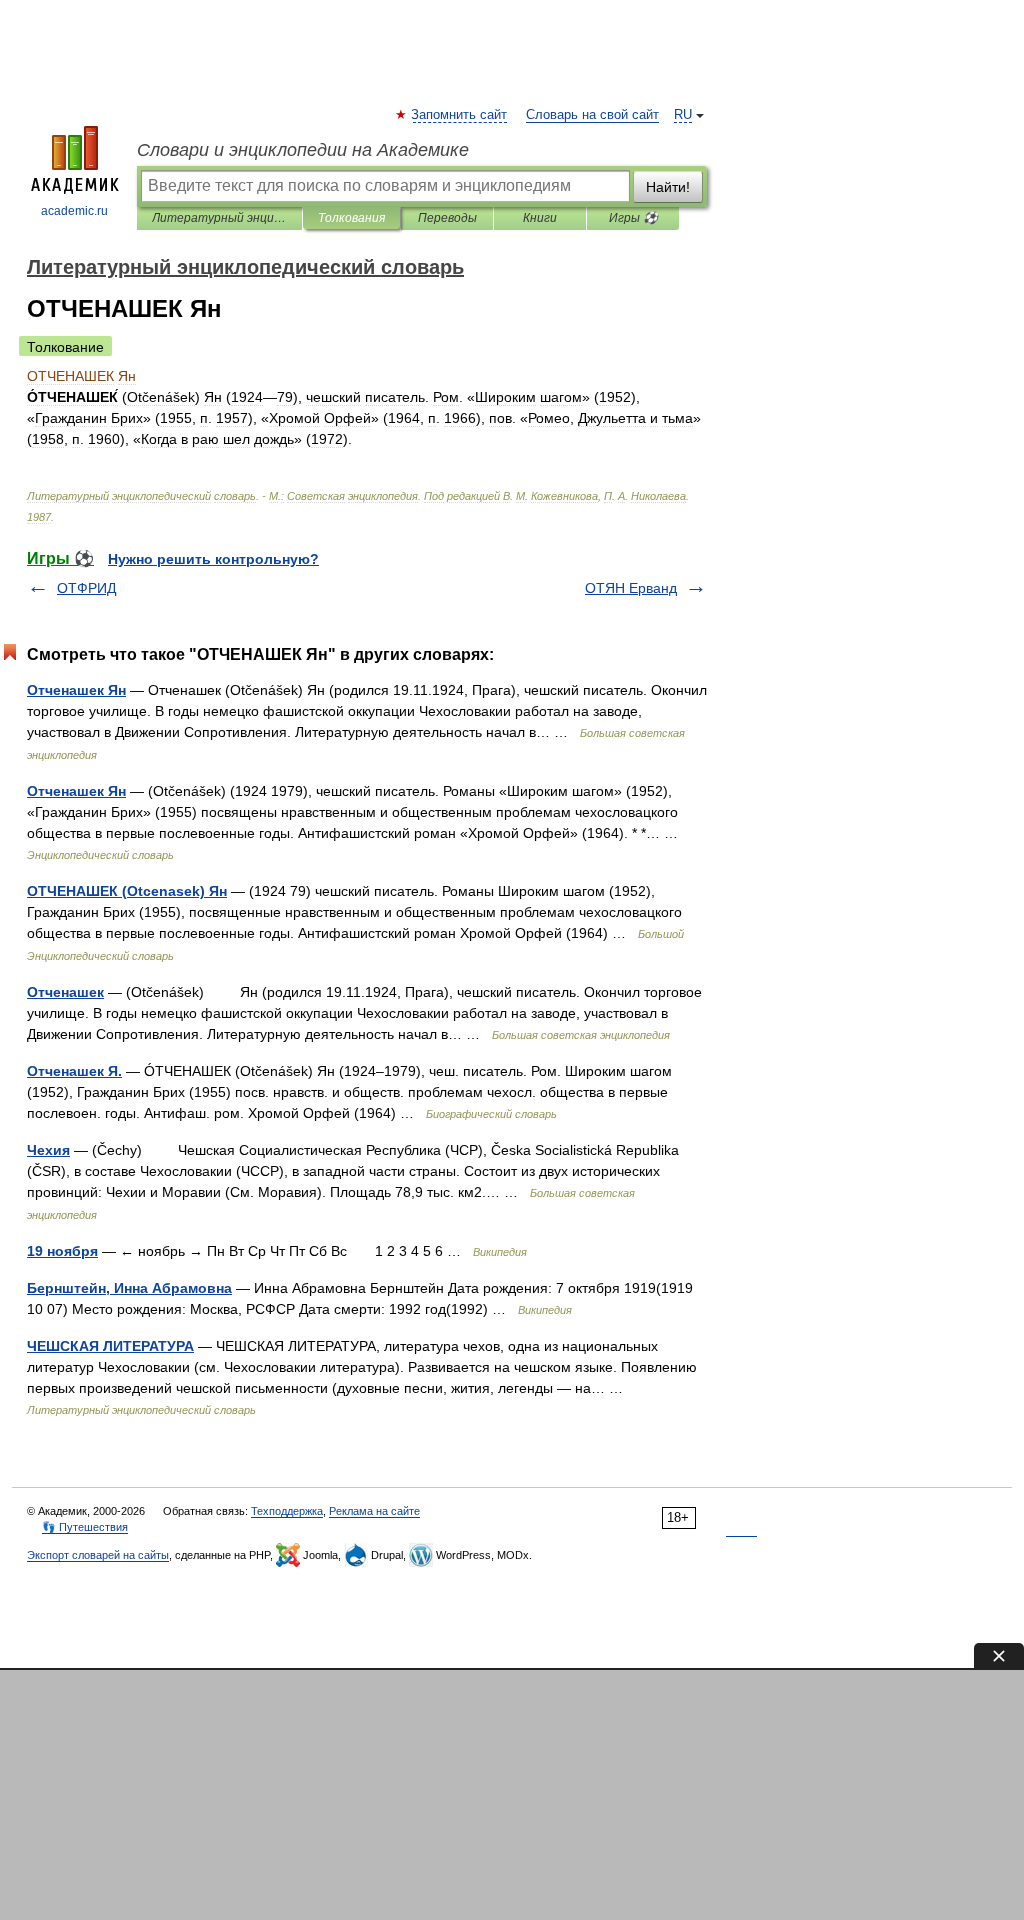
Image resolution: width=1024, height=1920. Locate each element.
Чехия (48, 1150)
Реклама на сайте (374, 1511)
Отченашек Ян (76, 690)
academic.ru (74, 211)
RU (683, 115)
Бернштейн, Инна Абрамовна (129, 1288)
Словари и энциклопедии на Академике (303, 150)
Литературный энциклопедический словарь (219, 218)
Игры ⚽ (633, 218)
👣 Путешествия (85, 1527)
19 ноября (62, 1251)
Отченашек (65, 992)
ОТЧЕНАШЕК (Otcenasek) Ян (127, 891)
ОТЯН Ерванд (631, 588)
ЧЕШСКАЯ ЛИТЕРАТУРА (110, 1346)
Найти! (668, 187)
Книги (540, 218)
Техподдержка (287, 1511)
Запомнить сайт (460, 115)
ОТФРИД (86, 588)
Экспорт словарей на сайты (98, 1555)
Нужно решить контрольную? (213, 559)
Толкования (351, 218)
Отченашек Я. (74, 1071)
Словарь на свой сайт (592, 115)
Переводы (447, 218)
